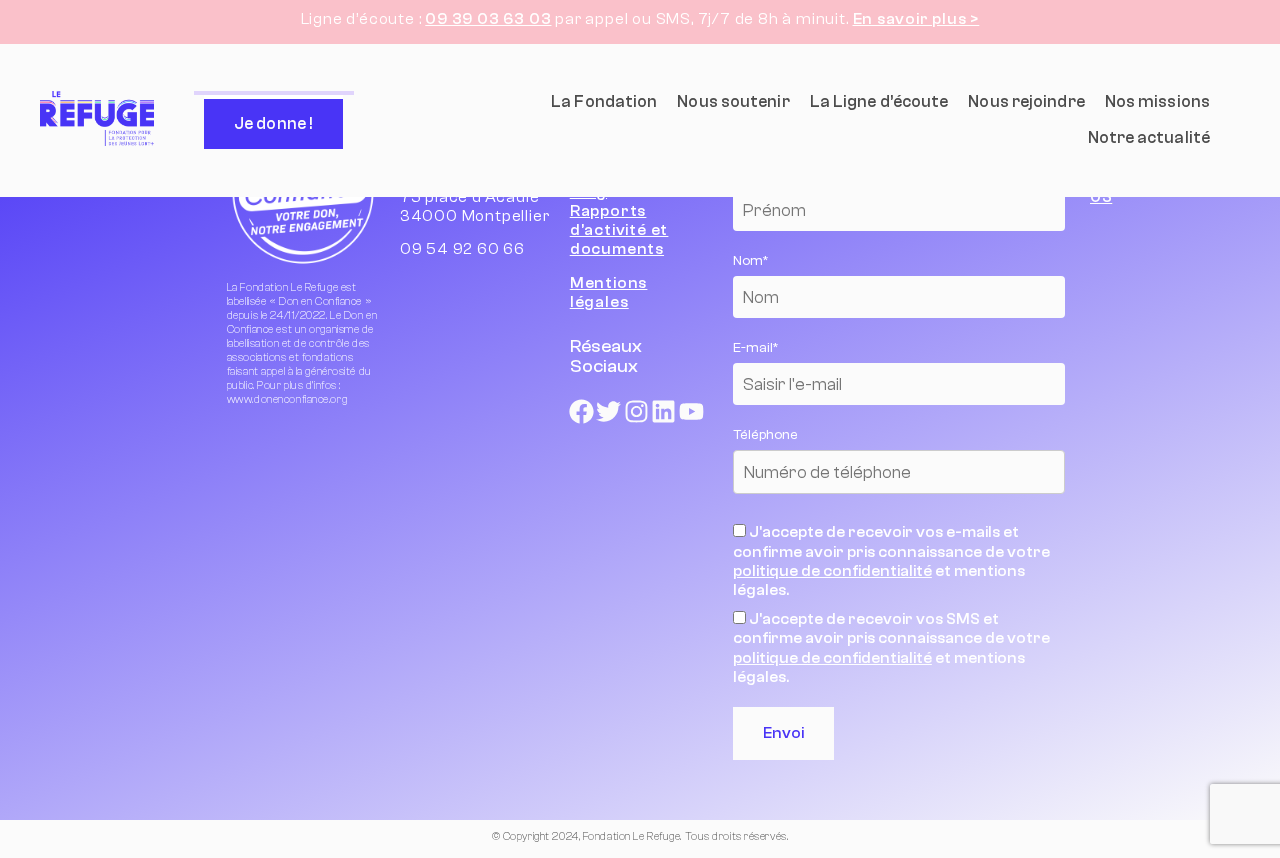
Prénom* (848, 272)
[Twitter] (609, 412)
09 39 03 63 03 (488, 19)
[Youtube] (692, 412)
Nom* (837, 351)
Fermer (1250, 166)
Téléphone (852, 509)
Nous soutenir (733, 101)
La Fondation (604, 101)
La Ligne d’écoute (879, 101)
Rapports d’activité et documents (619, 230)
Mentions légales (608, 292)
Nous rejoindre (1026, 101)
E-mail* (842, 430)
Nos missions (1157, 101)
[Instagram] (636, 412)
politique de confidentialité (1073, 630)
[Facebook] (581, 412)
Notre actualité (1149, 137)
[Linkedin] (664, 412)
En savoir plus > (916, 19)
